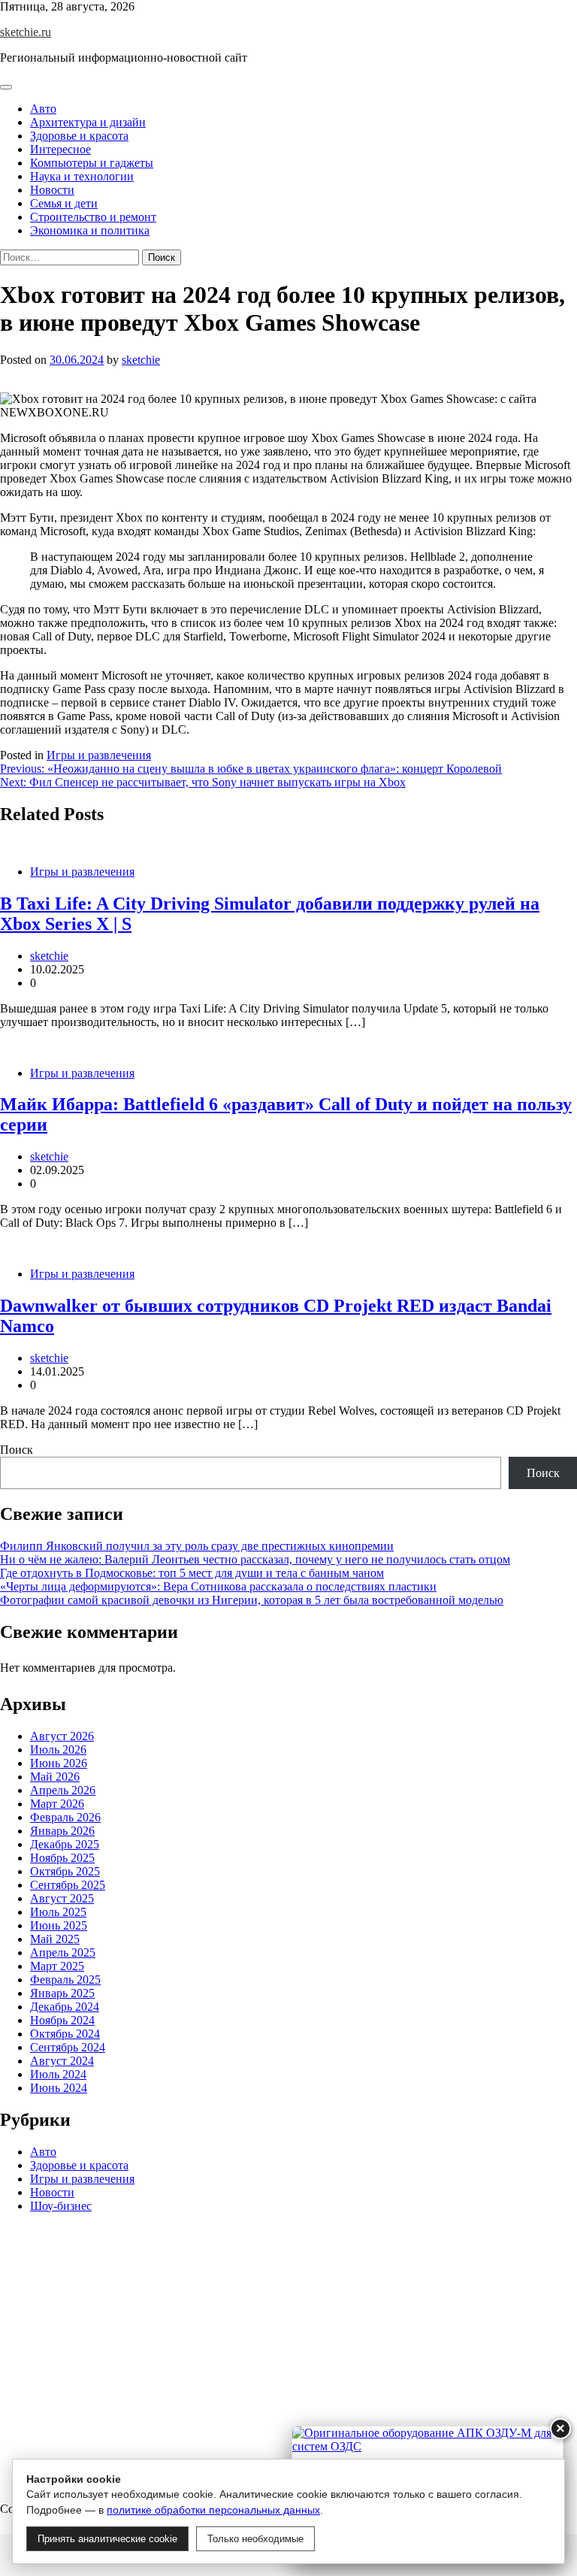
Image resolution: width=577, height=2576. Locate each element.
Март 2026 (57, 1804)
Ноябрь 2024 (62, 2020)
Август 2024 (62, 2061)
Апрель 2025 (63, 1952)
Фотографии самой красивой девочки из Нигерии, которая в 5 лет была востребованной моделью (252, 1600)
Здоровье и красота (79, 136)
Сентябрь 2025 (68, 1885)
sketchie (141, 360)
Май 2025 (55, 1939)
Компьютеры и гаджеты (92, 163)
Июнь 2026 (59, 1763)
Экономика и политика (90, 230)
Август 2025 (62, 1898)
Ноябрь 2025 (62, 1858)
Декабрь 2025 (65, 1844)
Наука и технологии (82, 176)
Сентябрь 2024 (68, 2047)
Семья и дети (64, 203)
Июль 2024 (58, 2074)
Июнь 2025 (59, 1925)
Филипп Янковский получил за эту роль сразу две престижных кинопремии (197, 1546)
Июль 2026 (58, 1750)
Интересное (60, 149)
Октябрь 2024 (65, 2034)
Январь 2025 (62, 1993)
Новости (52, 190)
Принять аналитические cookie (107, 2539)
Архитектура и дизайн (88, 122)
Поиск (17, 1450)
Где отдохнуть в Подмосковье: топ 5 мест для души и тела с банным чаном (192, 1573)
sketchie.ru (26, 32)
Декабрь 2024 (65, 2007)
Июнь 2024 (59, 2088)
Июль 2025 (58, 1912)
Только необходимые (255, 2539)
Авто (43, 109)
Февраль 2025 (65, 1980)
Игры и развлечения (99, 755)
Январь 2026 (62, 1831)
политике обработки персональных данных (213, 2510)
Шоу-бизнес (61, 2206)
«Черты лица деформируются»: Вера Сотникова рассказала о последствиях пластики (218, 1586)
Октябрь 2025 (65, 1871)
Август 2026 (62, 1736)
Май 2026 (55, 1777)
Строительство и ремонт (93, 217)
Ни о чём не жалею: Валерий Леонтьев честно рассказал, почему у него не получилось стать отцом (255, 1559)
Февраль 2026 (65, 1817)
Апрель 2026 (63, 1790)
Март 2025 (57, 1966)
